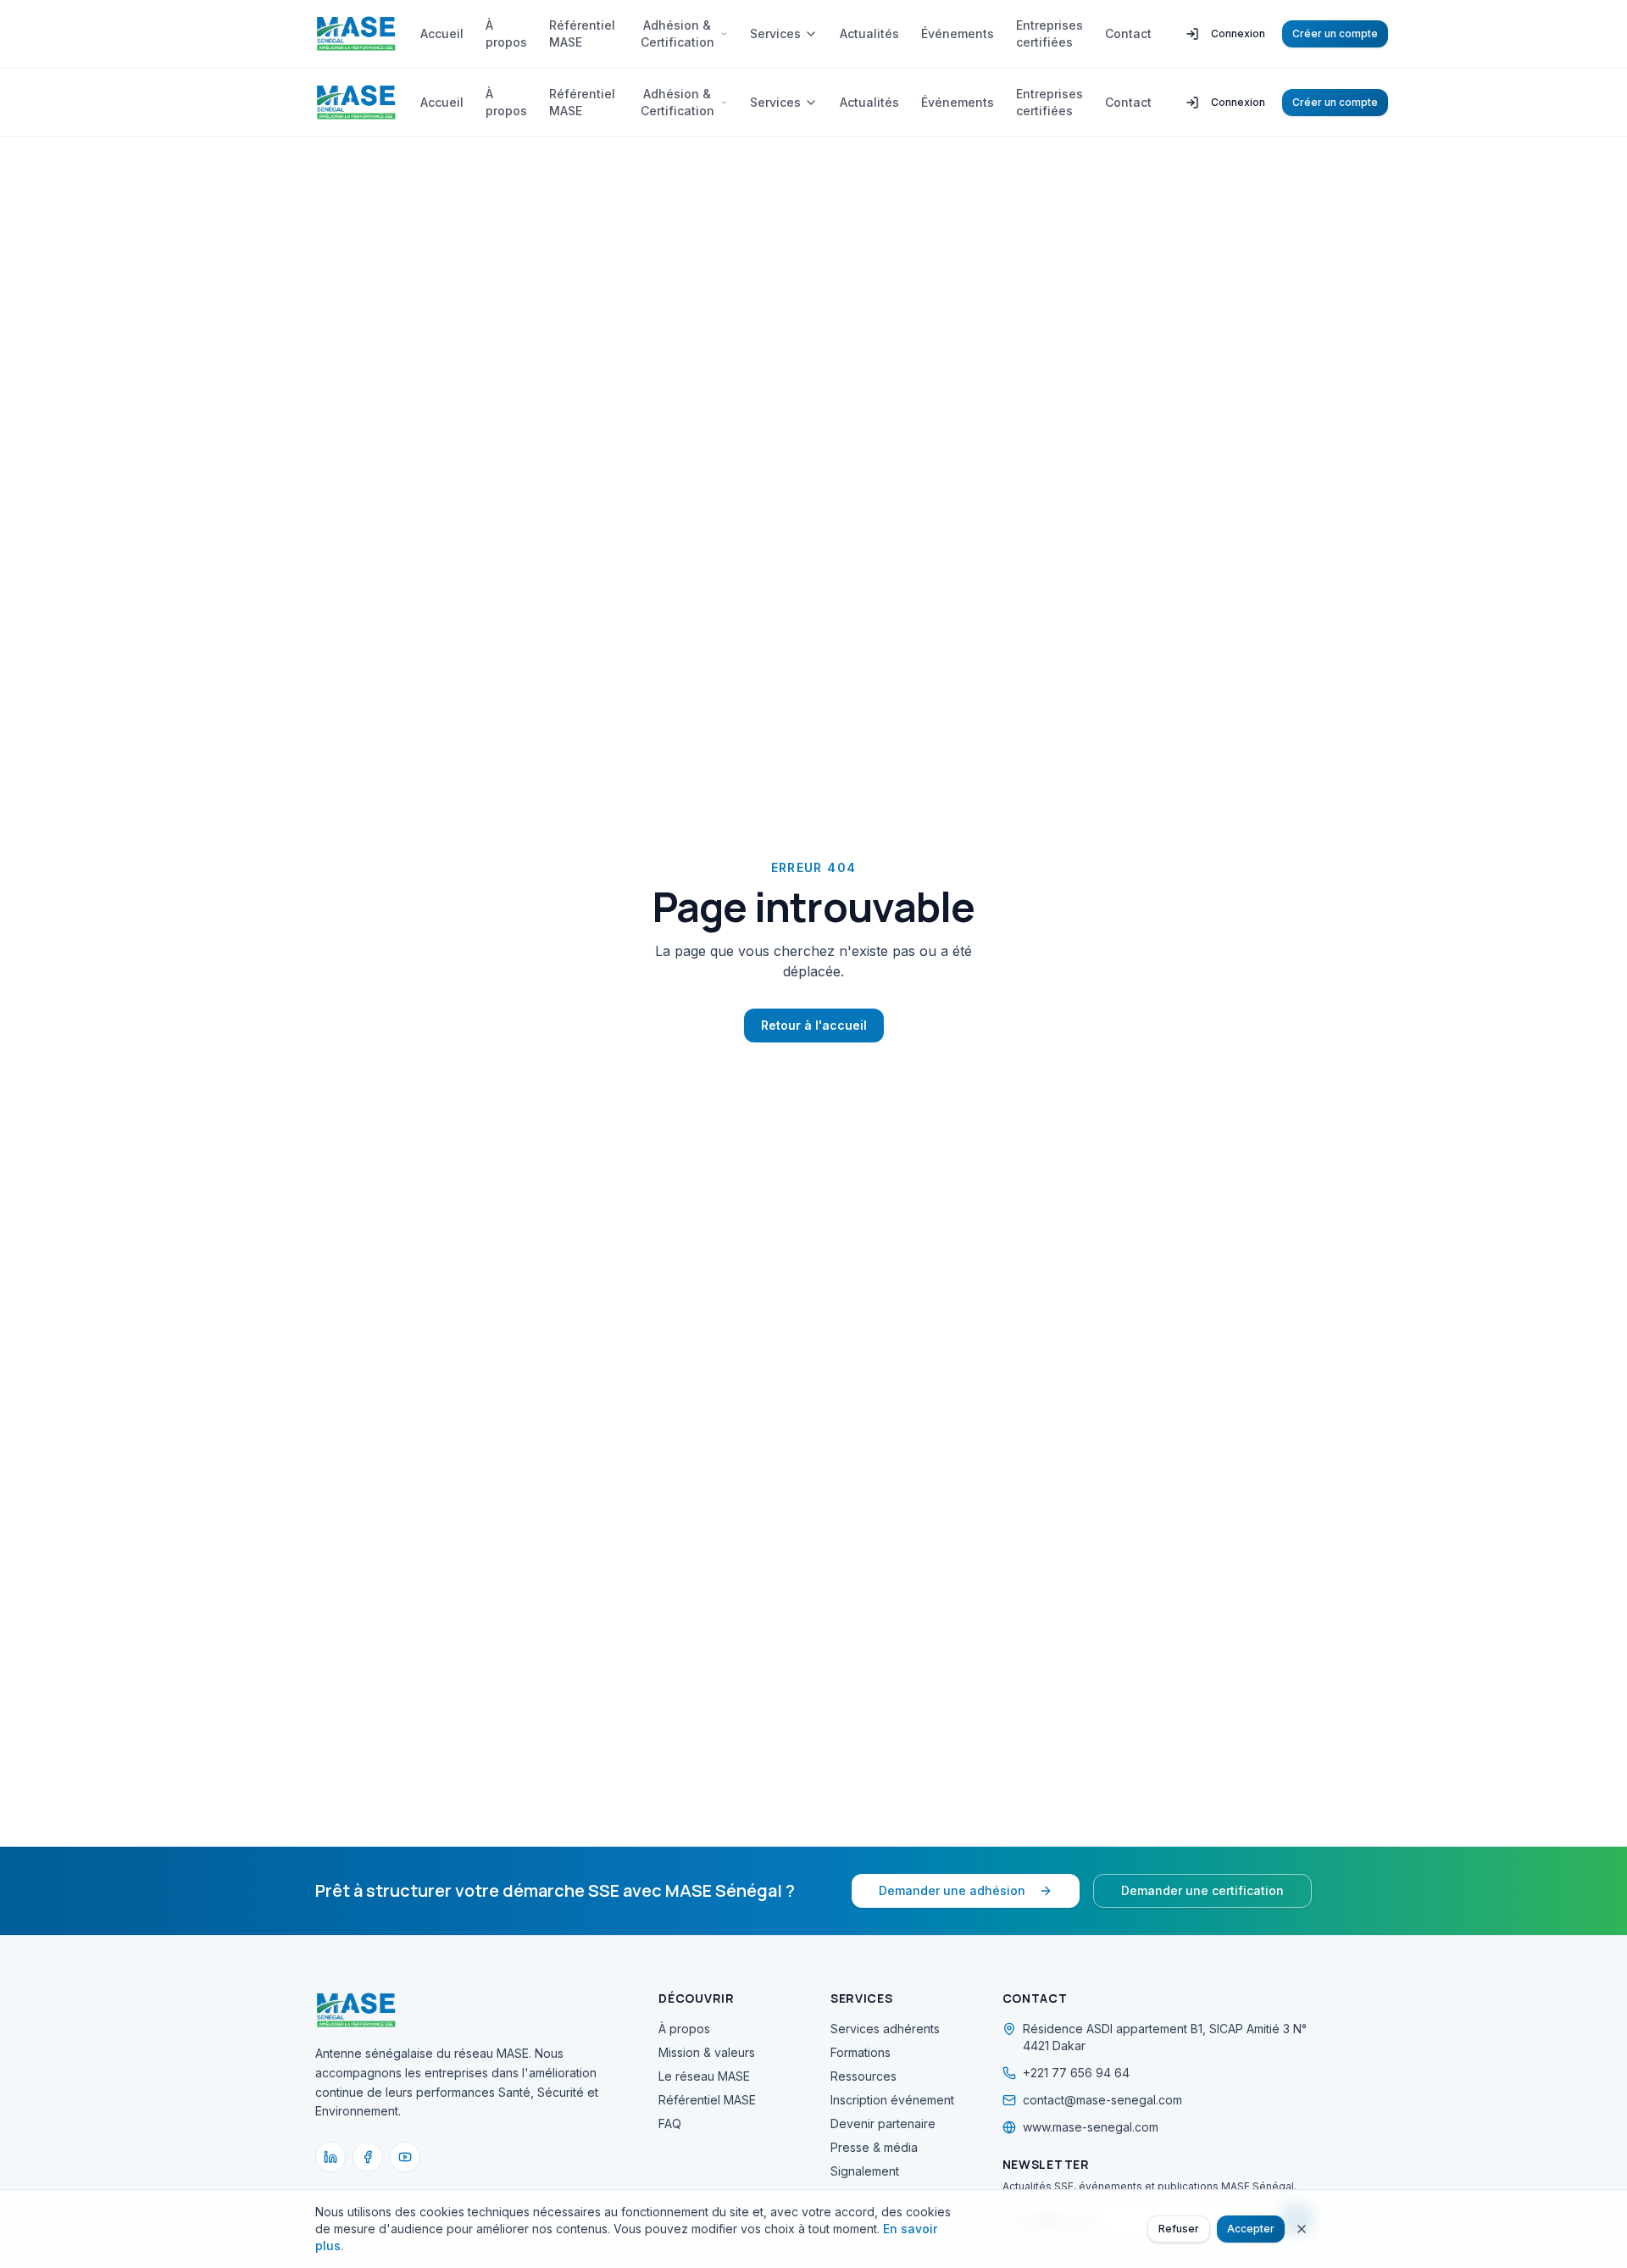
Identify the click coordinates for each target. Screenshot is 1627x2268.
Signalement (865, 2171)
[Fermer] (1302, 2229)
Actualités (869, 33)
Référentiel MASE (582, 33)
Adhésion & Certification (677, 33)
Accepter (1251, 2229)
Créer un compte (1335, 33)
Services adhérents (885, 2029)
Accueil (442, 33)
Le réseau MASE (704, 2076)
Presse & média (874, 2147)
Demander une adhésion (952, 1890)
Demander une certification (1202, 1890)
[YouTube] (405, 2157)
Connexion (1238, 33)
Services (775, 33)
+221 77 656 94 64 (1076, 2073)
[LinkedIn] (330, 2157)
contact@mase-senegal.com (1102, 2100)
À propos (506, 33)
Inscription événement (892, 2100)
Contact (1128, 33)
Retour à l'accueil (814, 1025)
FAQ (670, 2123)
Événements (958, 33)
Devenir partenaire (883, 2123)
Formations (861, 2052)
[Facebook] (368, 2157)
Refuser (1179, 2229)
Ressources (863, 2076)
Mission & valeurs (707, 2052)
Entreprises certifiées (1049, 33)
